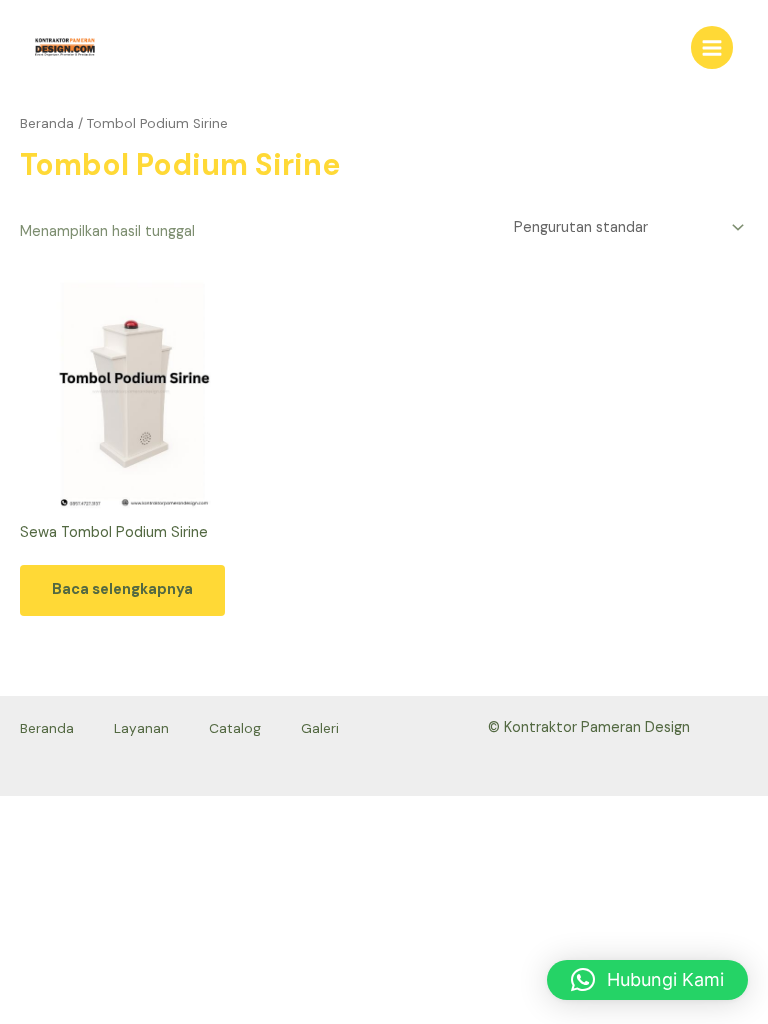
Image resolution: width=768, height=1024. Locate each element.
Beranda (47, 123)
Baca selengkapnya (122, 589)
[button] (647, 980)
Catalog (235, 728)
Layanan (141, 728)
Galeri (320, 728)
